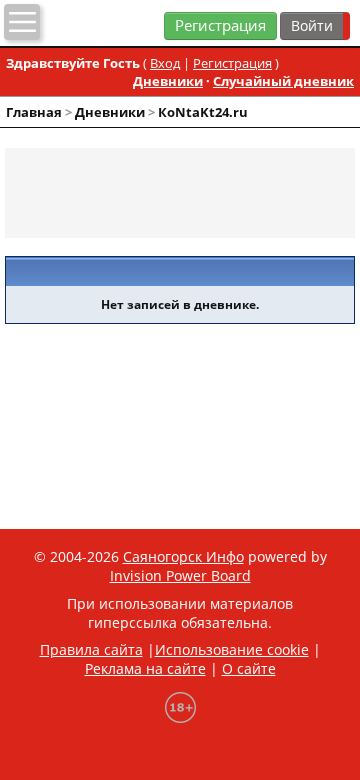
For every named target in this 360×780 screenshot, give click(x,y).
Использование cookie (232, 649)
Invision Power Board (180, 575)
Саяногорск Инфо (183, 556)
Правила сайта (91, 649)
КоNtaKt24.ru (203, 112)
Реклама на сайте (145, 668)
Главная (34, 112)
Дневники (168, 81)
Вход (165, 63)
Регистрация (220, 25)
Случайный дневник (283, 81)
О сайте (249, 668)
